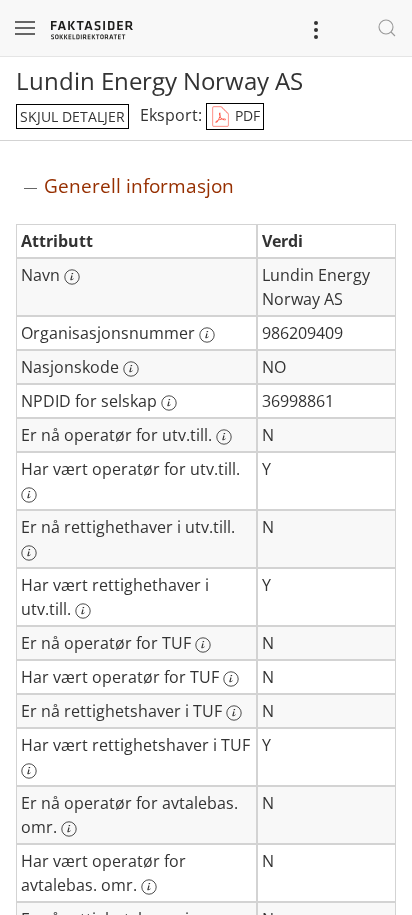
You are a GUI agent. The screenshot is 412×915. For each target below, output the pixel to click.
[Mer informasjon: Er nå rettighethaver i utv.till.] (29, 553)
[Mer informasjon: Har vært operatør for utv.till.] (29, 495)
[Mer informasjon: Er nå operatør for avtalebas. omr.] (69, 829)
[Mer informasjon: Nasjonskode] (131, 369)
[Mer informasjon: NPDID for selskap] (169, 403)
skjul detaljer (72, 116)
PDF (245, 115)
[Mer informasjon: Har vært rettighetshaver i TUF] (29, 771)
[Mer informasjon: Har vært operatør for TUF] (231, 679)
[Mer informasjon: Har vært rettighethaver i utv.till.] (83, 611)
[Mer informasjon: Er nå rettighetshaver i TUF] (234, 713)
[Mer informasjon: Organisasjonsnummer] (207, 335)
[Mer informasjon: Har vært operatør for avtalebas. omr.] (149, 887)
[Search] (387, 28)
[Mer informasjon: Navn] (72, 277)
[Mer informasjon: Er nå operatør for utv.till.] (224, 437)
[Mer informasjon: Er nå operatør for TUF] (203, 645)
